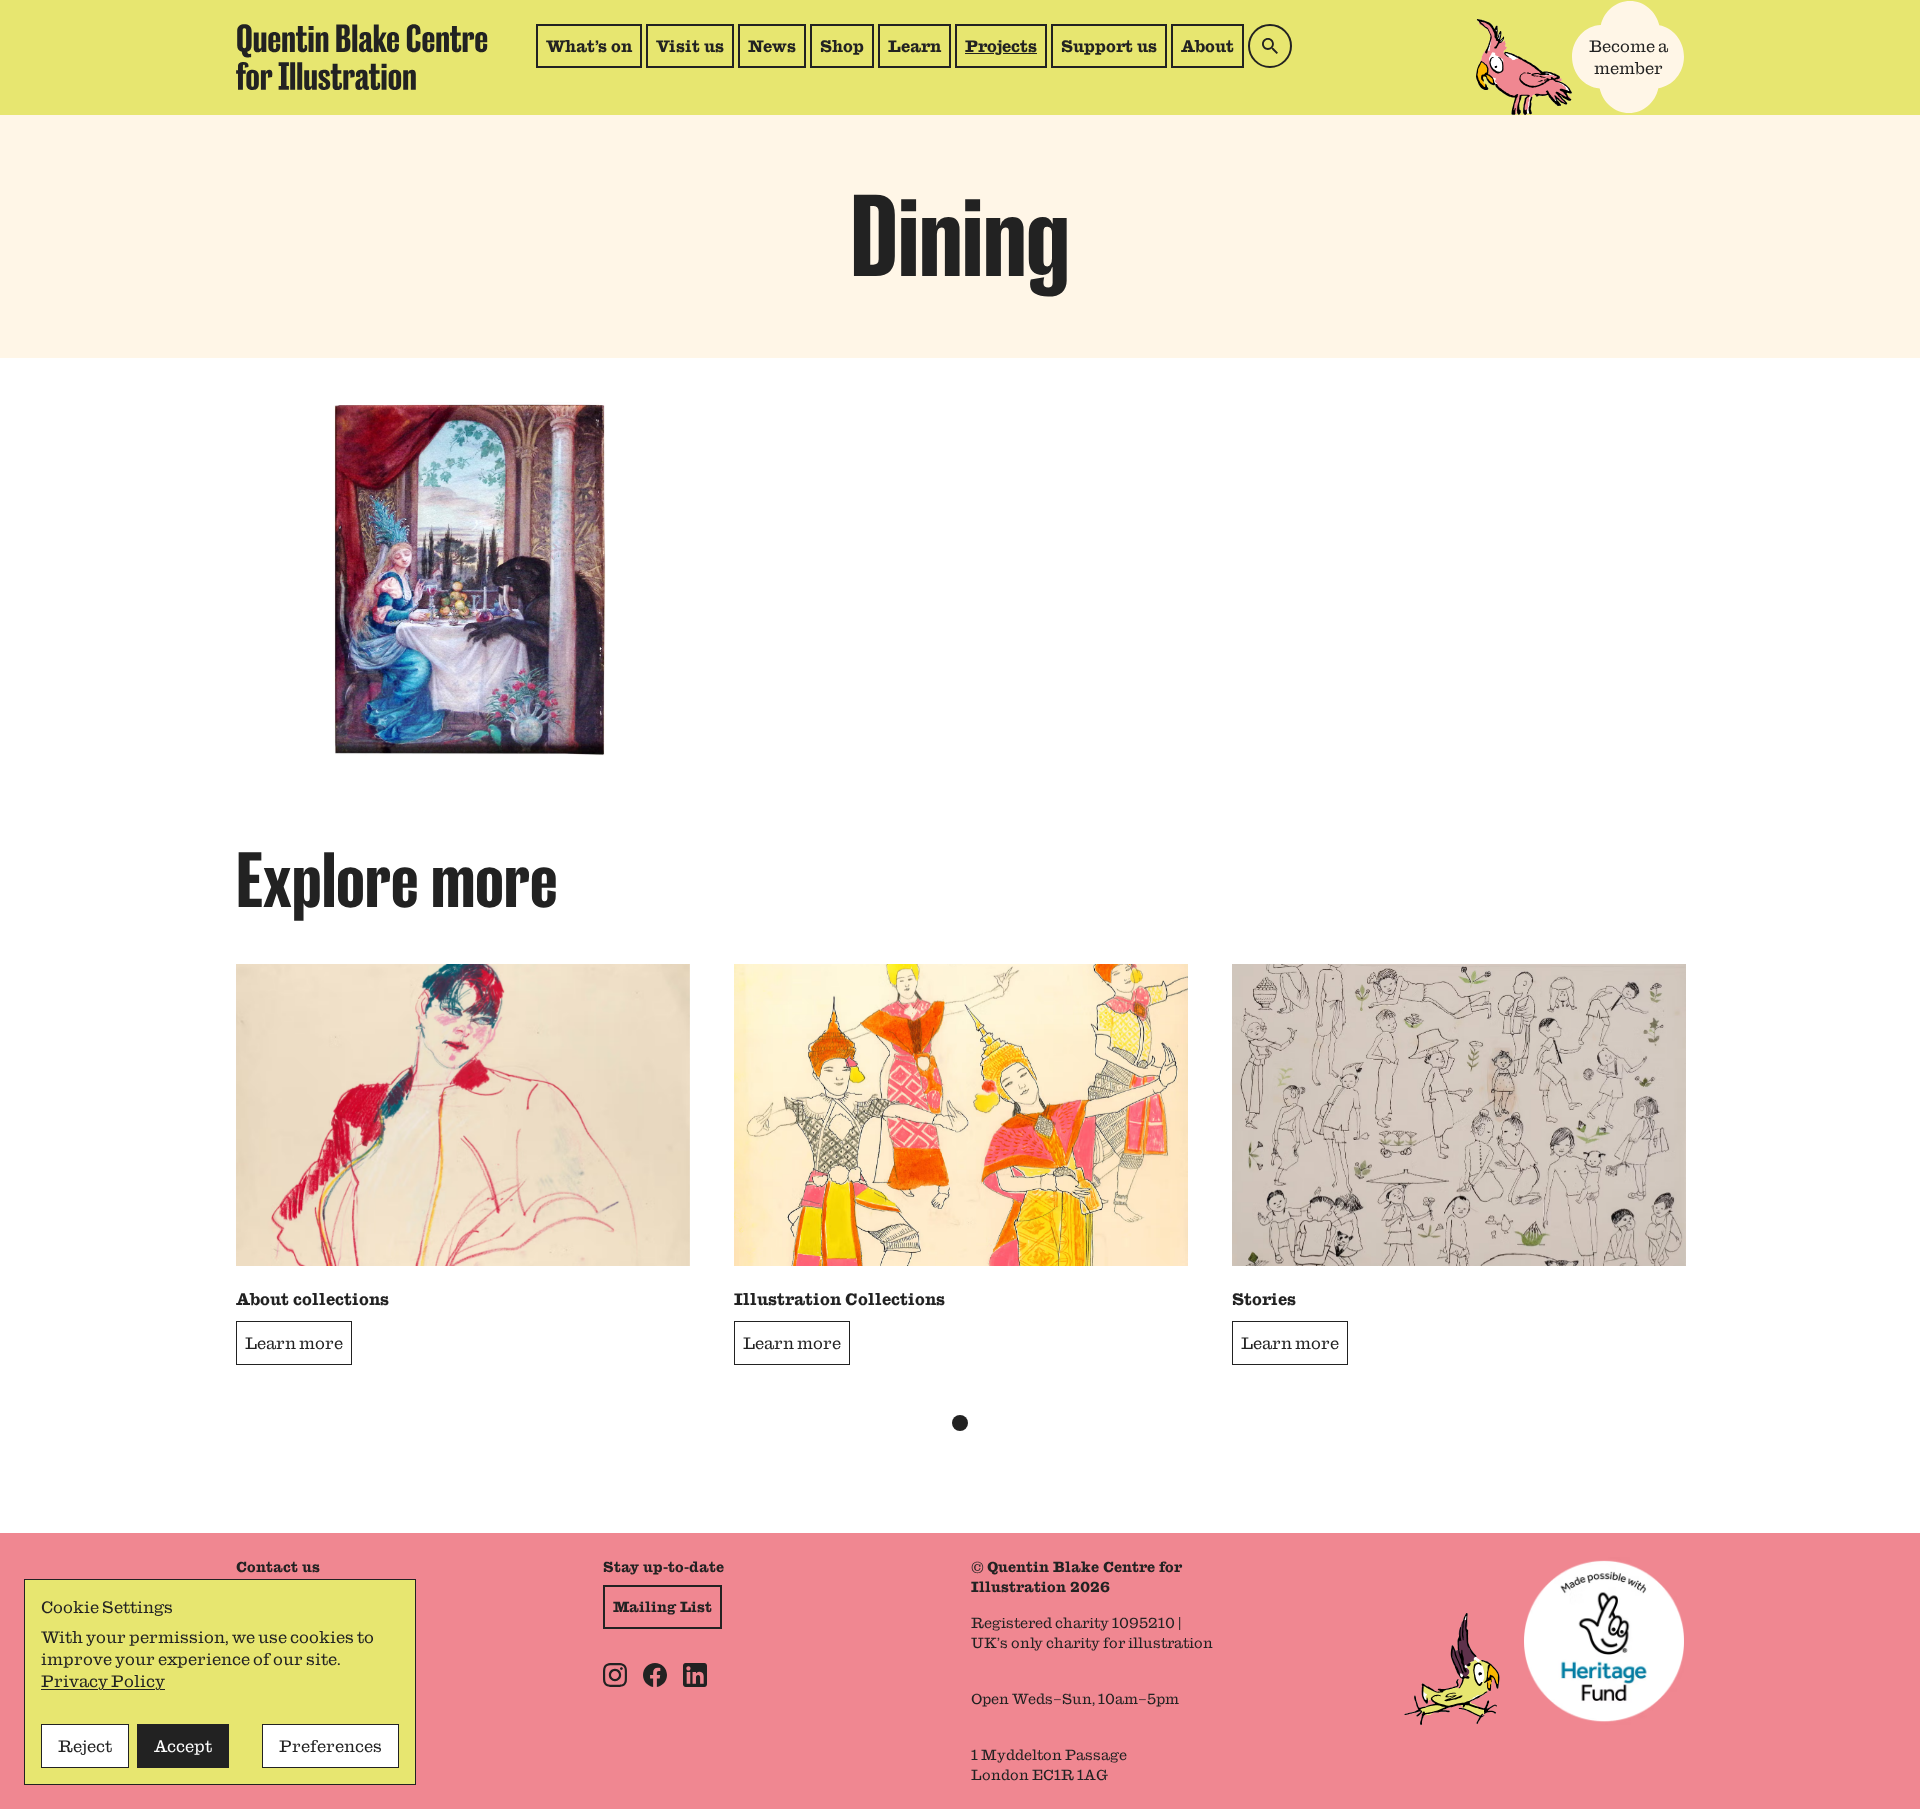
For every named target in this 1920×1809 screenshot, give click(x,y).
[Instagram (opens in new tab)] (615, 1675)
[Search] (1270, 46)
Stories (1264, 1299)
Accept (183, 1746)
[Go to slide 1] (960, 1423)
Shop (846, 51)
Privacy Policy (103, 1681)
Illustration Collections (839, 1299)
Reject (85, 1746)
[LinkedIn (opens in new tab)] (695, 1675)
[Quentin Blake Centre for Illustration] (362, 57)
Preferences (330, 1746)
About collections (312, 1299)
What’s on (589, 46)
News (772, 46)
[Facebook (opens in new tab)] (655, 1675)
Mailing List (662, 1607)
